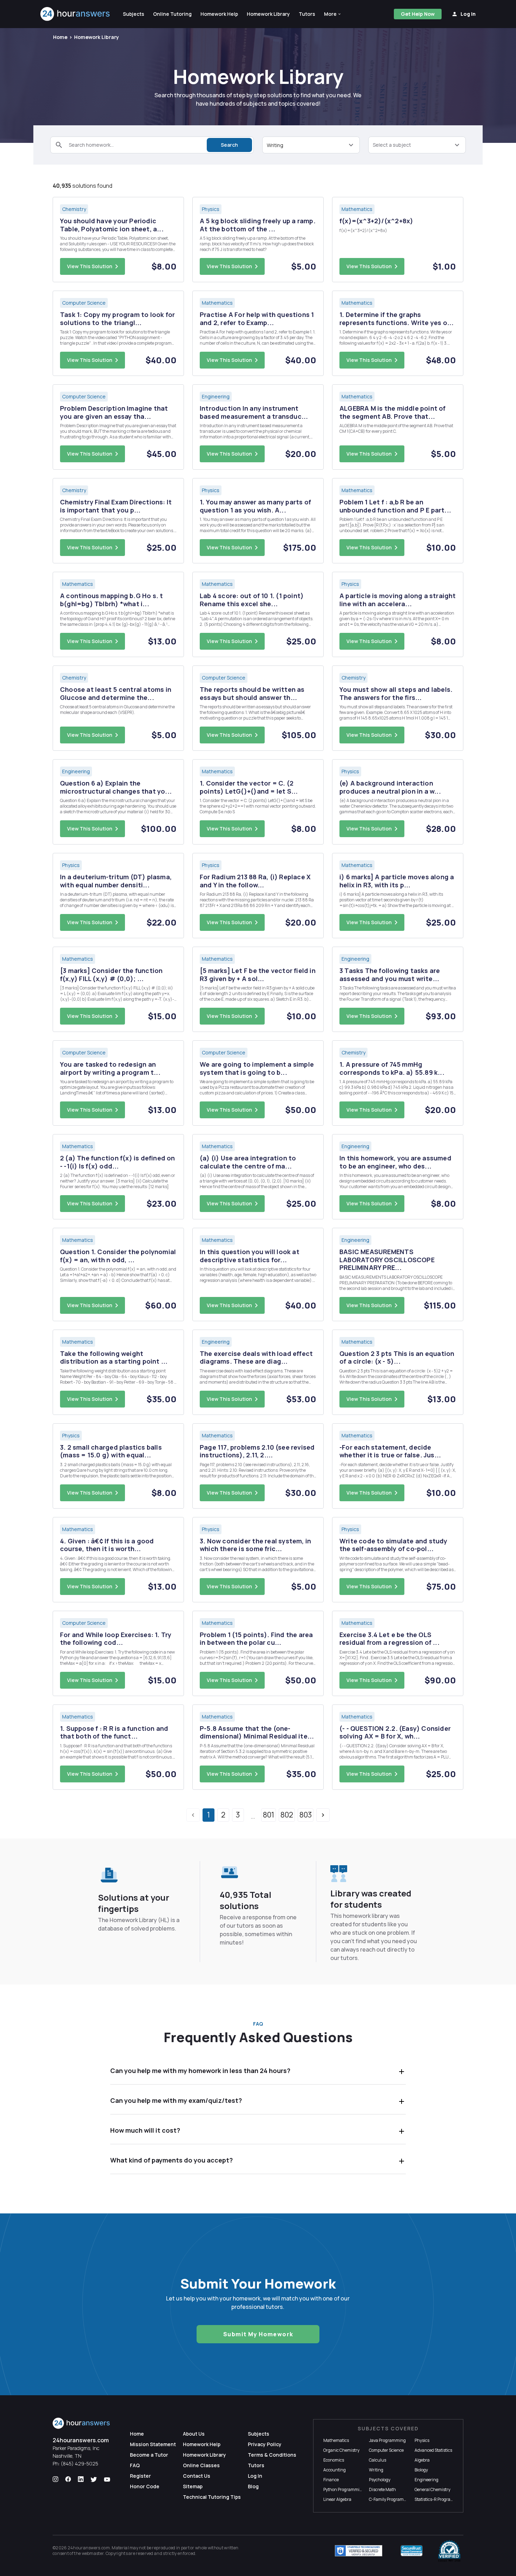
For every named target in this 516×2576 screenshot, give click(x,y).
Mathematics (336, 2440)
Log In (255, 2476)
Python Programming (344, 2489)
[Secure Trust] (412, 2551)
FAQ (135, 2465)
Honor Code (145, 2486)
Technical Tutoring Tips (212, 2497)
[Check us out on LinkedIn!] (81, 2479)
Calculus (378, 2460)
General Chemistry (432, 2489)
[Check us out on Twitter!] (94, 2479)
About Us (194, 2434)
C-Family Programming (391, 2499)
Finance (331, 2480)
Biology (421, 2470)
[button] (333, 14)
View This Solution (90, 266)
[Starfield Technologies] (359, 2551)
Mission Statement (153, 2444)
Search (229, 145)
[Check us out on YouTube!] (107, 2479)
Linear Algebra (337, 2499)
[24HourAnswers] (75, 14)
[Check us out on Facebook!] (68, 2479)
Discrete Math (382, 2489)
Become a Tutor (149, 2455)
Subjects (259, 2434)
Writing (376, 2470)
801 (269, 1815)
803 (306, 1815)
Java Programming (387, 2440)
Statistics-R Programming (439, 2499)
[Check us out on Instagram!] (55, 2479)
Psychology (380, 2480)
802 (287, 1815)
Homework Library (97, 37)
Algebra (422, 2460)
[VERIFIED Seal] (449, 2551)
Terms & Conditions (272, 2455)
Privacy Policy (265, 2444)
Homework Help (202, 2444)
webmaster (93, 2553)
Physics (422, 2440)
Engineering (426, 2480)
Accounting (335, 2470)
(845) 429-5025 (80, 2464)
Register (140, 2476)
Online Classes (201, 2465)
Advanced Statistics (433, 2450)
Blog (253, 2486)
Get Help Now (418, 14)
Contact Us (197, 2476)
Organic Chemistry (341, 2450)
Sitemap (193, 2486)
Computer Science (386, 2450)
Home (60, 37)
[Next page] (323, 1815)
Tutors (256, 2465)
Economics (334, 2460)
